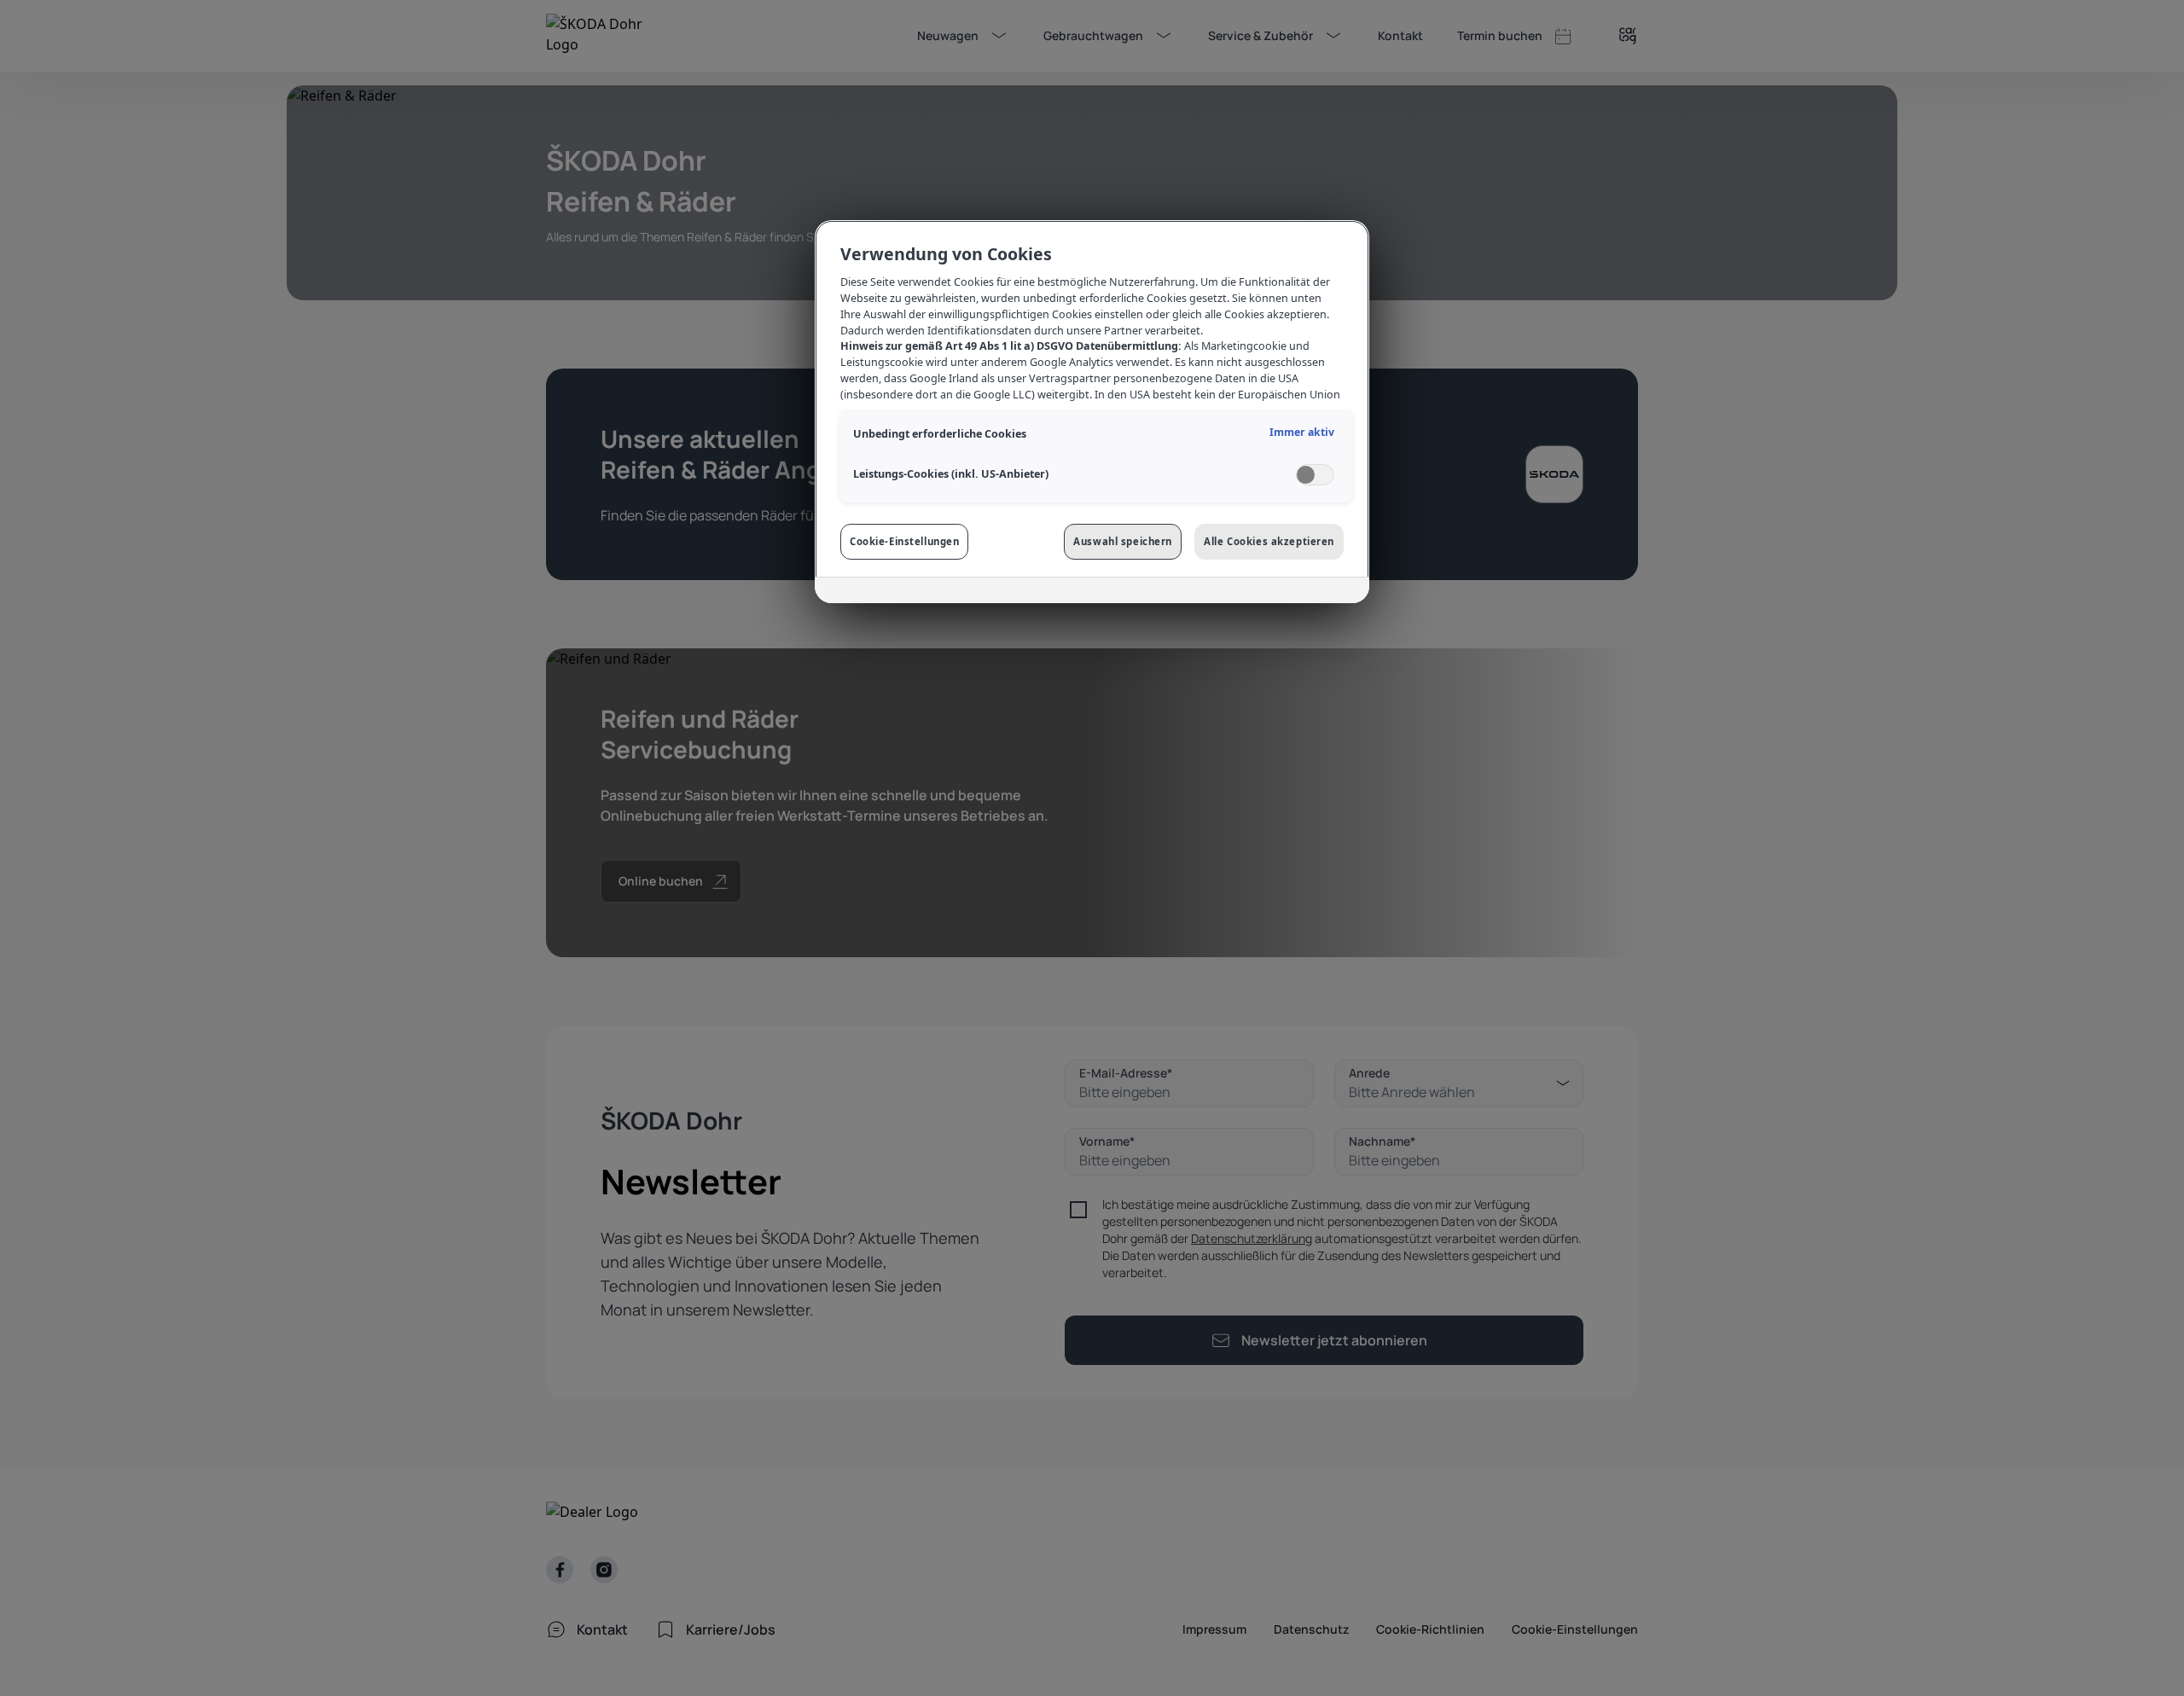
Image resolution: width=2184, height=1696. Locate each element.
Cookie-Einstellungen (904, 541)
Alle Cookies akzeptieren (1269, 541)
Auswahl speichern (1123, 541)
